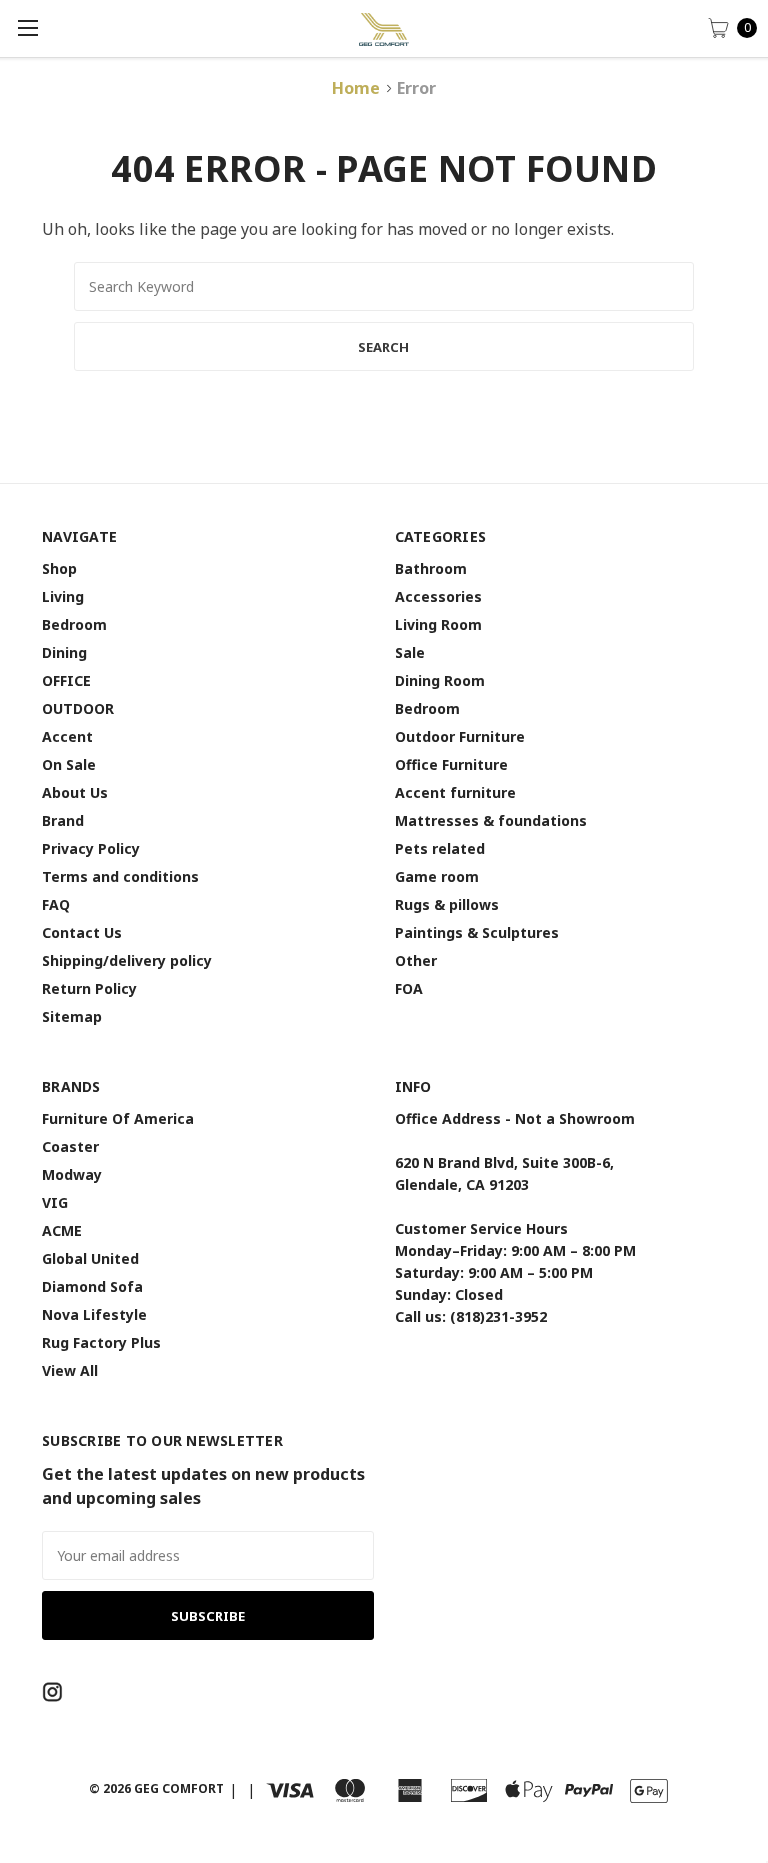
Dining (64, 652)
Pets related (440, 848)
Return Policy (89, 988)
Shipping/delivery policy (127, 960)
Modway (72, 1174)
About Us (75, 792)
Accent (67, 736)
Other (416, 960)
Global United (90, 1258)
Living (63, 596)
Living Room (438, 624)
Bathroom (431, 568)
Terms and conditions (120, 876)
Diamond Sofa (92, 1286)
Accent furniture (455, 792)
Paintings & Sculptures (477, 932)
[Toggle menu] (27, 27)
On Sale (69, 764)
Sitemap (72, 1016)
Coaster (70, 1146)
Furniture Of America (118, 1118)
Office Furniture (451, 764)
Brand (63, 820)
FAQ (56, 904)
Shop (59, 568)
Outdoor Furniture (460, 736)
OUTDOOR (78, 708)
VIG (55, 1202)
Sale (410, 652)
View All (70, 1370)
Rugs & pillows (447, 904)
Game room (437, 876)
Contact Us (82, 932)
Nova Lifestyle (94, 1314)
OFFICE (66, 680)
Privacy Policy (91, 848)
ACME (62, 1230)
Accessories (438, 596)
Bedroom (74, 624)
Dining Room (440, 680)
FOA (409, 988)
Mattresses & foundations (491, 820)
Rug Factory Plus (101, 1342)
